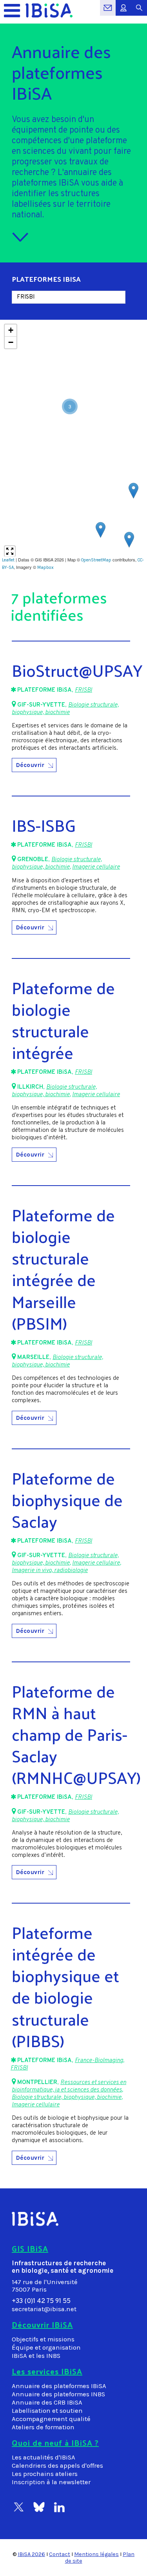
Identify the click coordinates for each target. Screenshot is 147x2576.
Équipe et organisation (46, 2347)
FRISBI (83, 690)
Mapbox (45, 567)
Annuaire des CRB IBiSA (47, 2402)
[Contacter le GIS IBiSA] (108, 12)
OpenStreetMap (96, 560)
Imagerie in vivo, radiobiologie (50, 1571)
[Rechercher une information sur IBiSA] (139, 12)
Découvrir (30, 765)
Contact (60, 2554)
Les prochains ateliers (45, 2474)
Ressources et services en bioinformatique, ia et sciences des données (69, 2086)
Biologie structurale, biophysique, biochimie (65, 709)
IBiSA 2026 (31, 2554)
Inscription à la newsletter (51, 2482)
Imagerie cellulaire (96, 867)
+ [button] (11, 330)
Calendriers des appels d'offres (57, 2466)
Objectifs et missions (43, 2339)
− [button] (11, 342)
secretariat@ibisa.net (44, 2309)
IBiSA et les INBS (36, 2356)
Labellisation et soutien (47, 2411)
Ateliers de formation (43, 2427)
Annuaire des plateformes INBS (58, 2394)
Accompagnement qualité (51, 2419)
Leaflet (8, 560)
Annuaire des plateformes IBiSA (59, 2386)
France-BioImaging (99, 2061)
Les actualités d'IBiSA (44, 2457)
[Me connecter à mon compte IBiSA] (123, 12)
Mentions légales (96, 2554)
